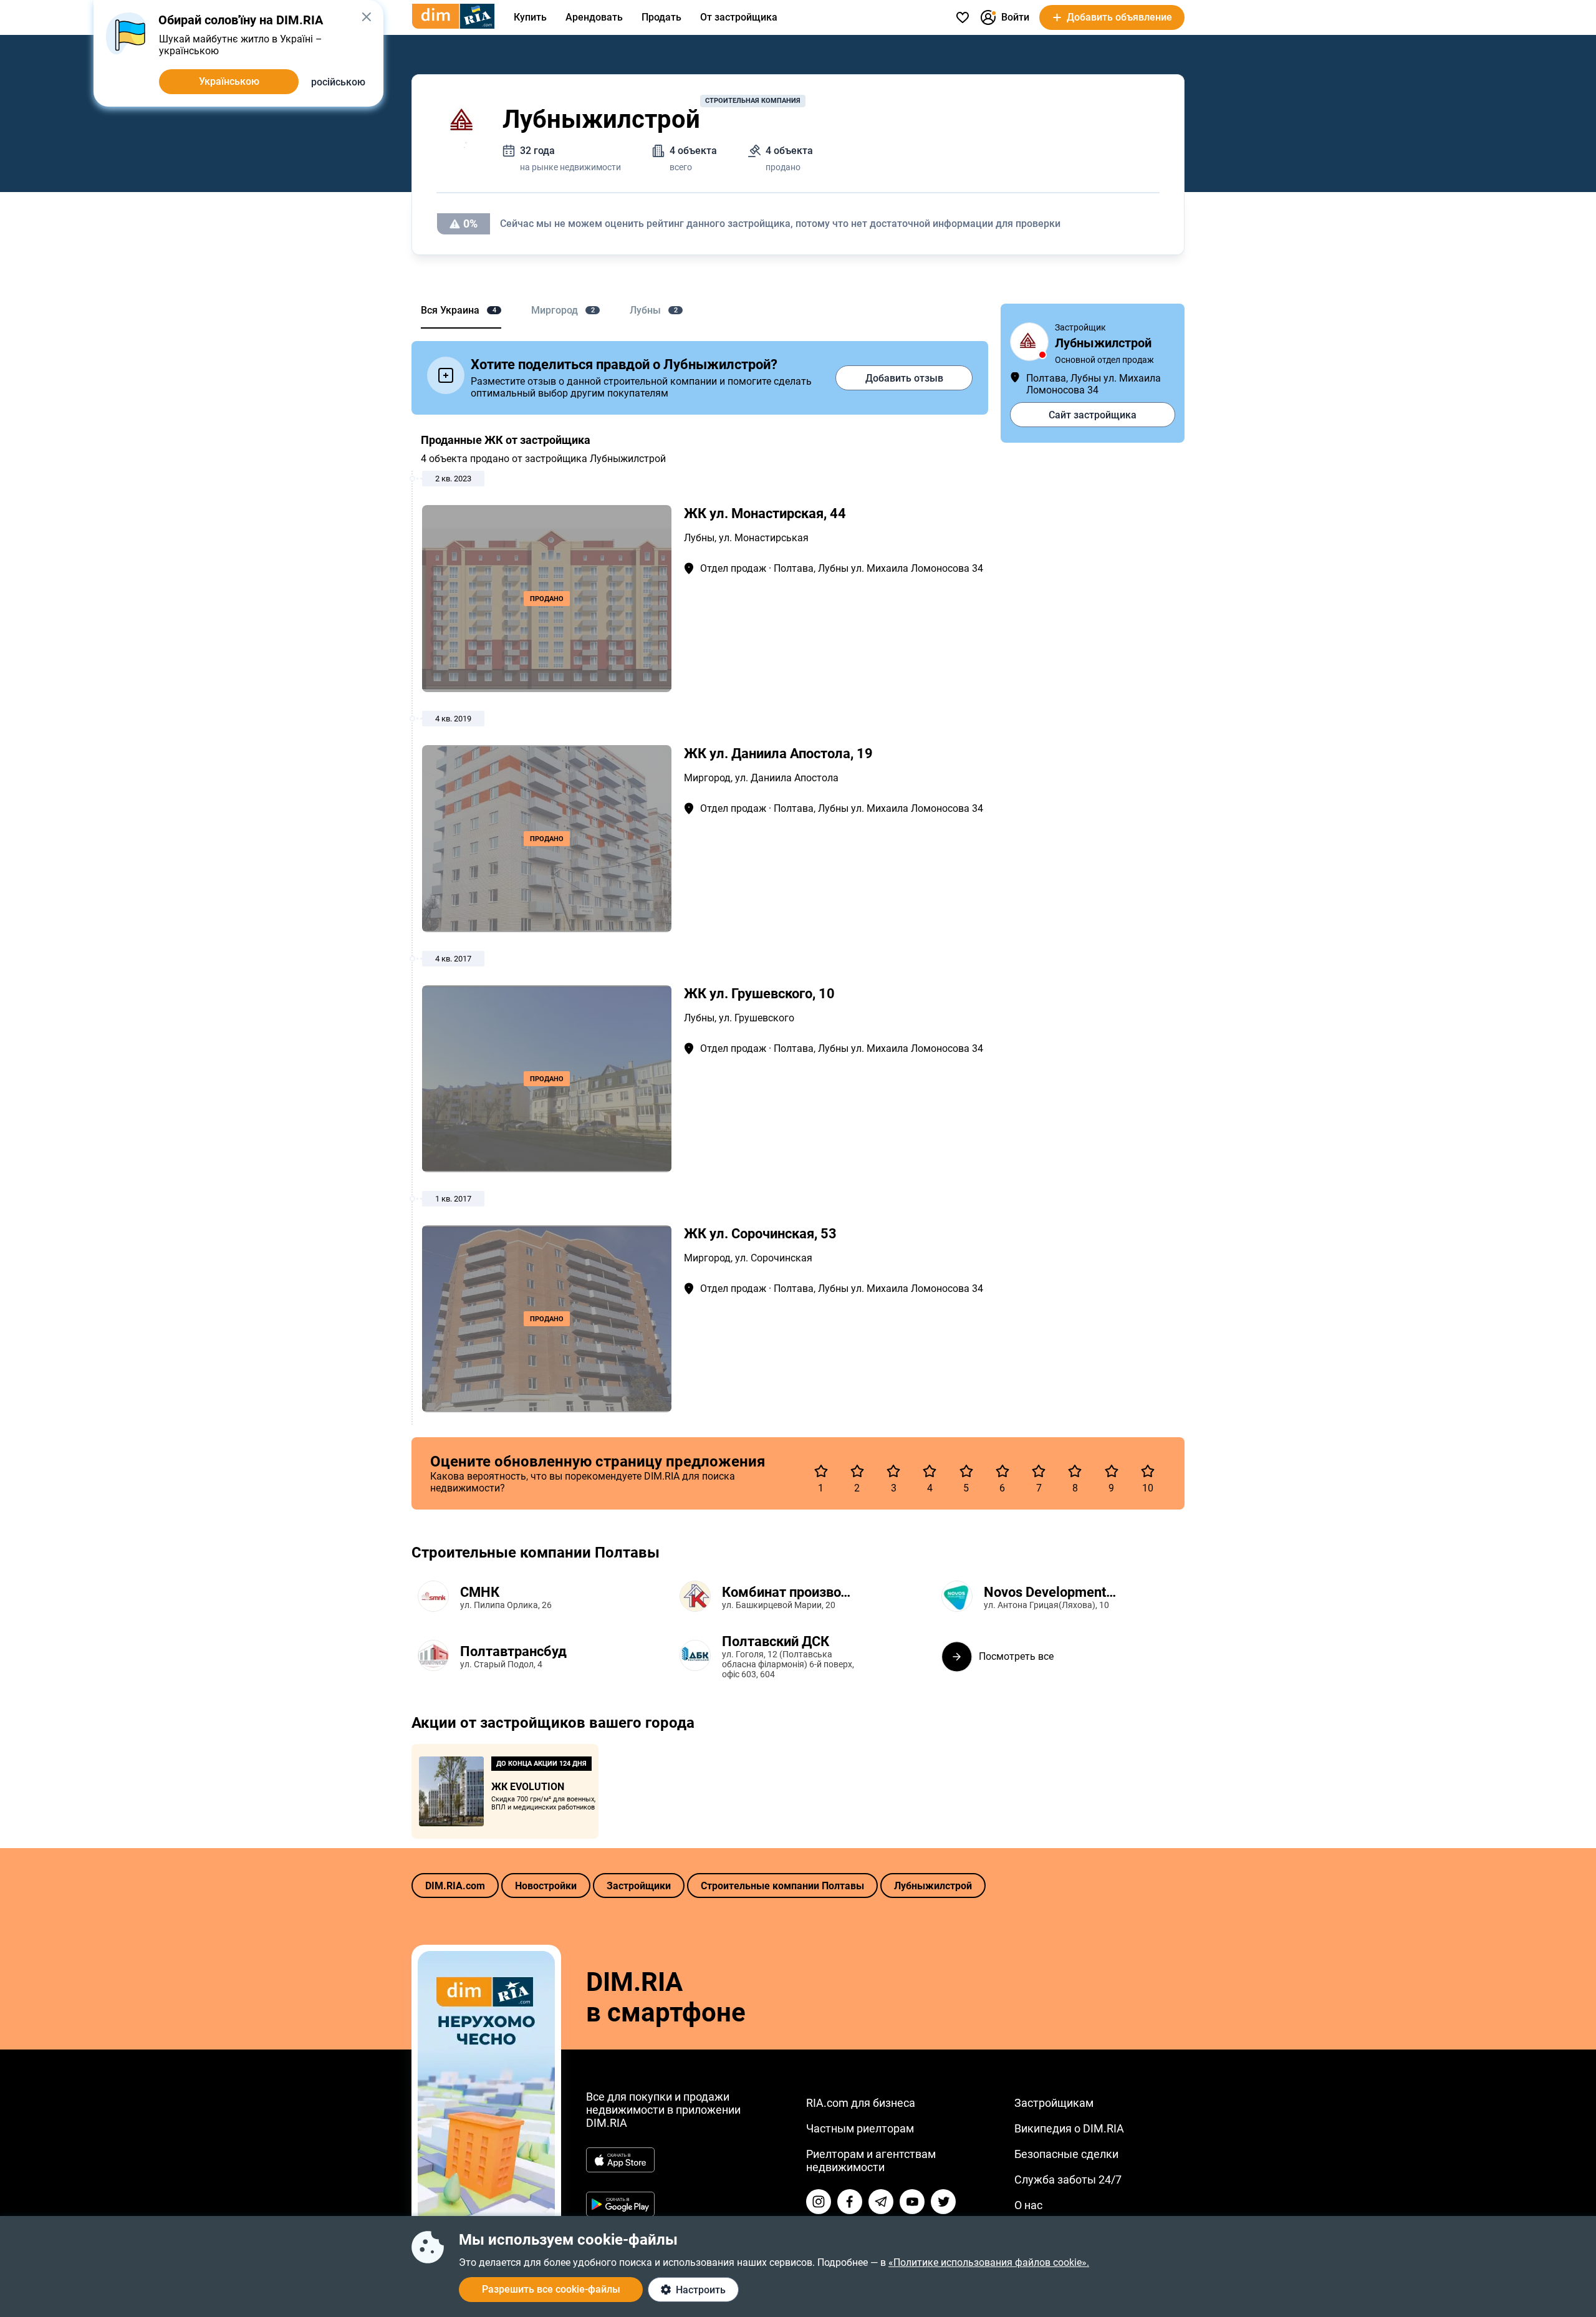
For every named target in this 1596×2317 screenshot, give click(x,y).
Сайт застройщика (1093, 415)
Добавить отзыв (904, 378)
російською (338, 82)
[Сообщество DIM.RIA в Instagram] (819, 2202)
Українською (229, 81)
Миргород (707, 778)
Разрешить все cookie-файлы (551, 2289)
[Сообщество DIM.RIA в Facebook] (850, 2202)
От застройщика (739, 17)
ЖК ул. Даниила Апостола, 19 (778, 754)
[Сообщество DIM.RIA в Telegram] (881, 2202)
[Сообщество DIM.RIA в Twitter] (943, 2202)
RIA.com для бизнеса (861, 2103)
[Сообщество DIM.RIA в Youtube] (912, 2202)
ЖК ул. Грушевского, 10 (759, 994)
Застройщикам (1054, 2103)
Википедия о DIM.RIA (1069, 2128)
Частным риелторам (860, 2128)
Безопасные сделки (1066, 2154)
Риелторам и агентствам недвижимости (871, 2160)
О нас (1028, 2205)
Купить (530, 17)
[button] (366, 17)
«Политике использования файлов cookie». (989, 2262)
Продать (661, 17)
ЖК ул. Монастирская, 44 (765, 513)
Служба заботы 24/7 (1068, 2180)
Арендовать (594, 17)
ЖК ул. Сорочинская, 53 (760, 1234)
